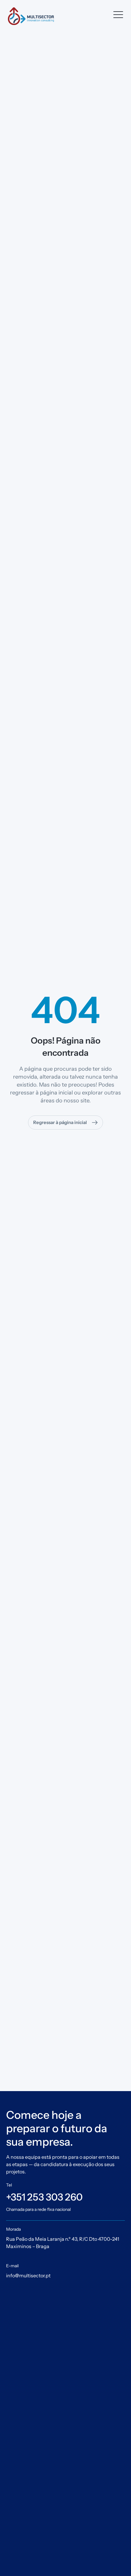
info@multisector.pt (28, 2275)
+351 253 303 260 (44, 2197)
